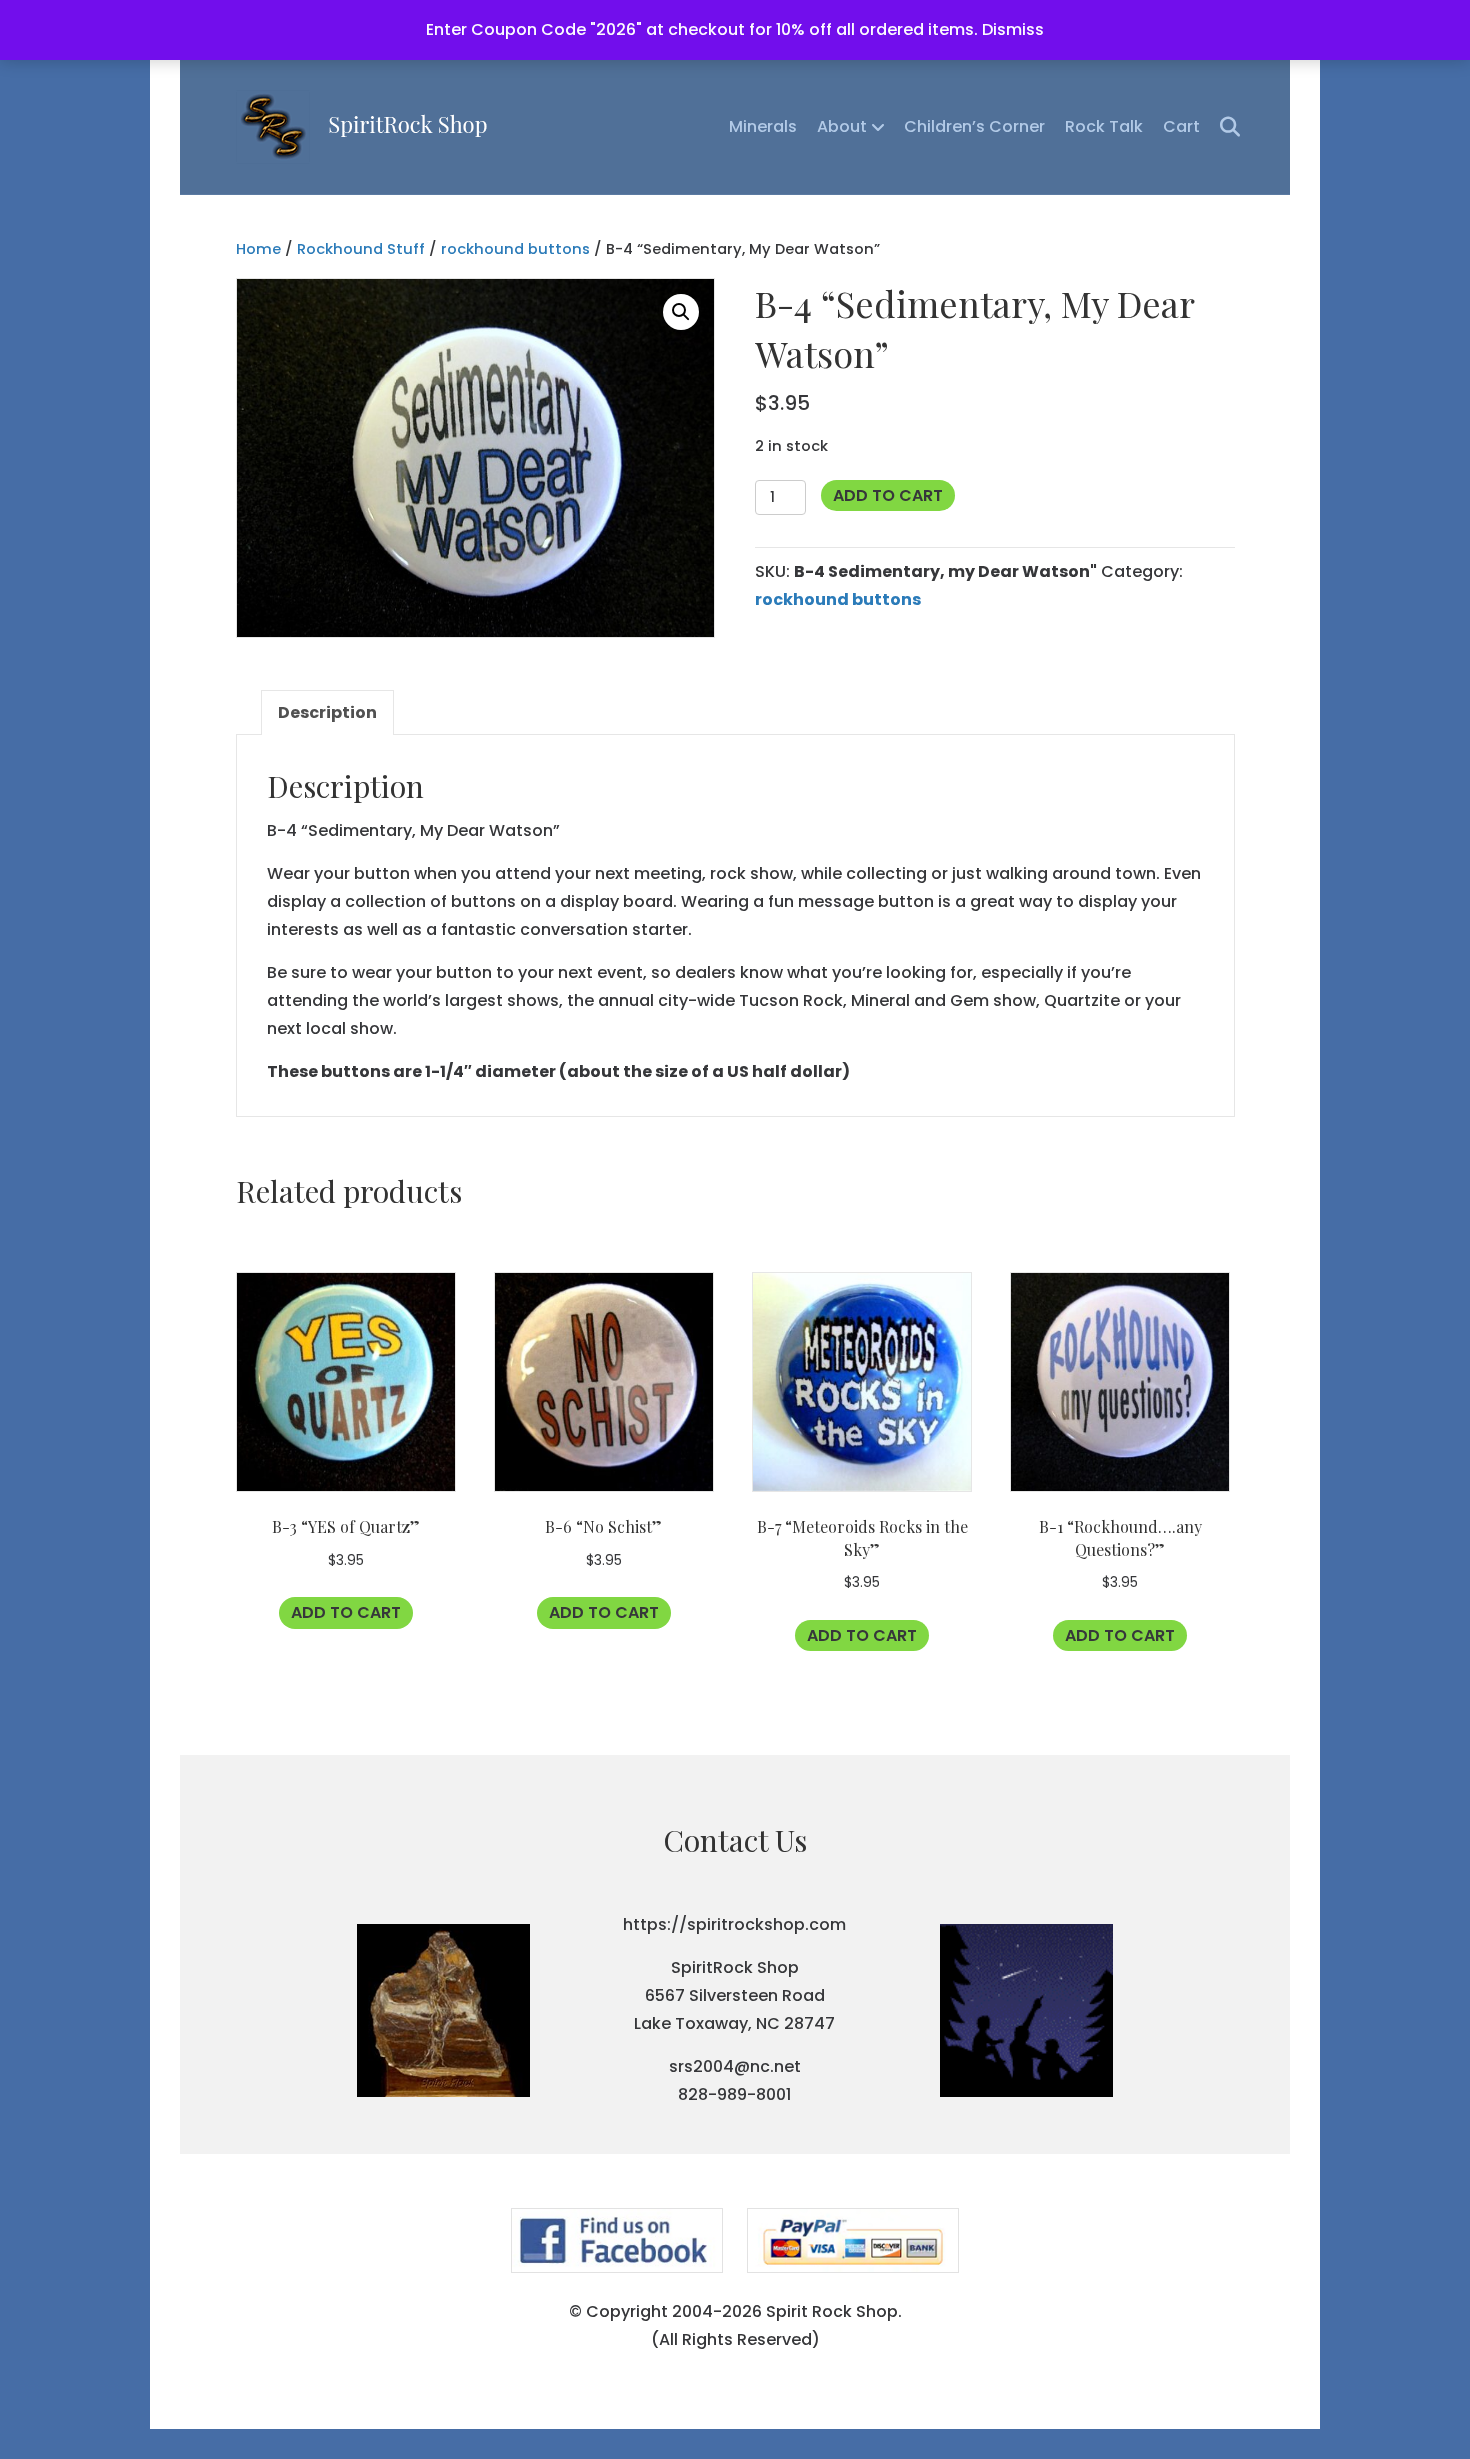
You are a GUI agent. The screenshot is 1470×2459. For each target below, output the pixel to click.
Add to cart (888, 495)
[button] (681, 312)
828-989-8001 (734, 2094)
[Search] (1222, 127)
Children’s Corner (974, 126)
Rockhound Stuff (361, 249)
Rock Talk (1104, 126)
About (842, 126)
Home (258, 249)
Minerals (763, 126)
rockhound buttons (515, 249)
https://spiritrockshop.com (734, 1924)
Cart (1181, 126)
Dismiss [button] (1013, 29)
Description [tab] (327, 712)
